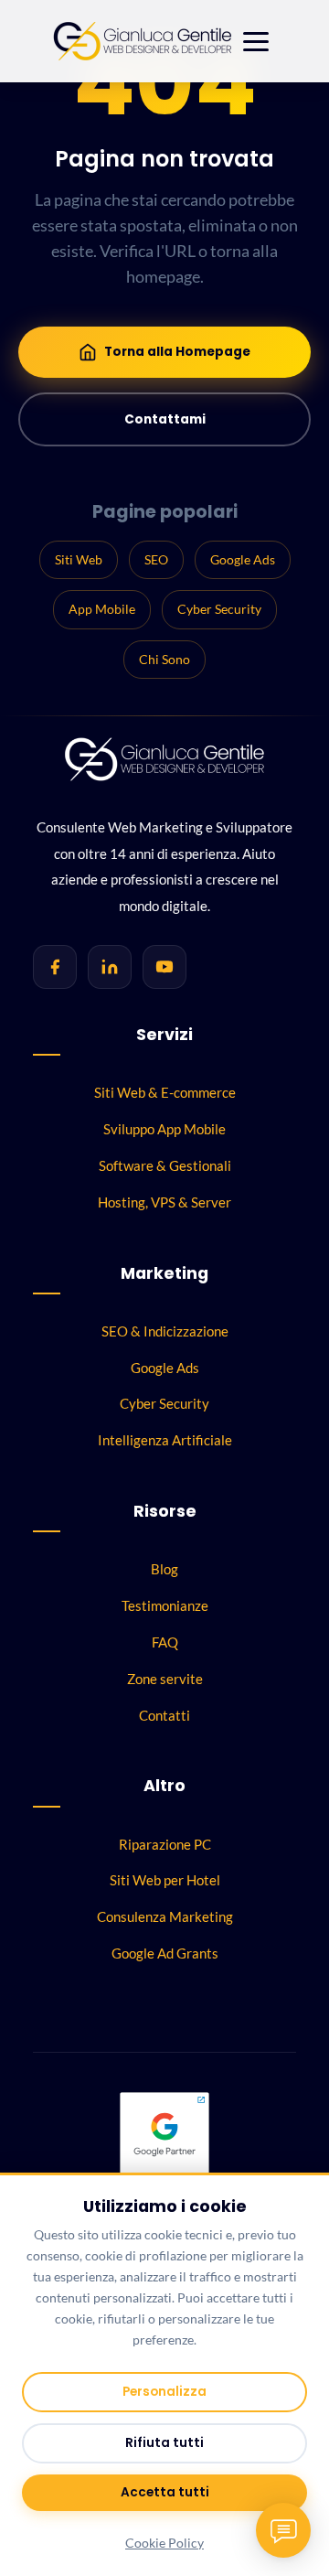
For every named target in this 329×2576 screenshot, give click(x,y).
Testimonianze (165, 1605)
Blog (164, 1569)
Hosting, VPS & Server (164, 1202)
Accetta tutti (165, 2492)
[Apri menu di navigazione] (256, 42)
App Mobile (102, 609)
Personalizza (164, 2392)
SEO (156, 559)
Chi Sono (164, 659)
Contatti (164, 1715)
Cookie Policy (164, 2543)
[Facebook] (55, 967)
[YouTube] (164, 967)
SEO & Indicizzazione (165, 1331)
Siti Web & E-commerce (165, 1092)
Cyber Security (219, 609)
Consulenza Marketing (165, 1916)
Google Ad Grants (165, 1953)
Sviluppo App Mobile (164, 1129)
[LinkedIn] (110, 967)
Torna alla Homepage (177, 352)
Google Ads (243, 559)
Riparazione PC (165, 1844)
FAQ (165, 1642)
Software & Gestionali (165, 1165)
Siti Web (79, 559)
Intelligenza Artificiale (165, 1440)
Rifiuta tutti (164, 2443)
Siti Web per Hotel (165, 1880)
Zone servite (165, 1679)
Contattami (165, 419)
